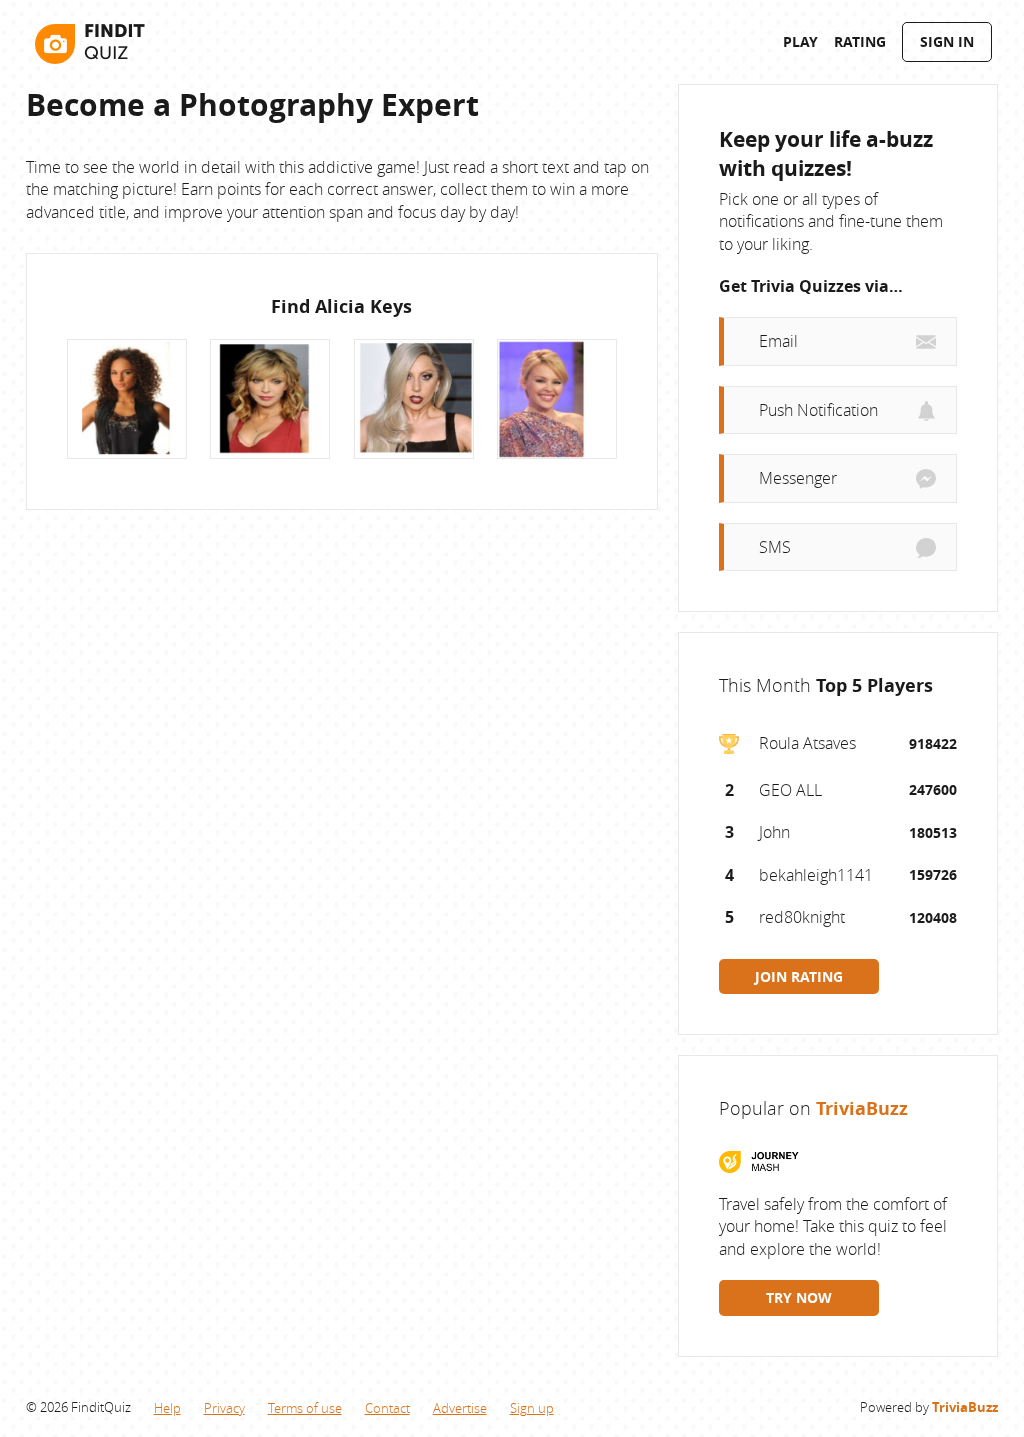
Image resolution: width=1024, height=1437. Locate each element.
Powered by (929, 1407)
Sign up (532, 1408)
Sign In (947, 41)
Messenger (798, 478)
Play (800, 41)
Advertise (460, 1408)
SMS (775, 547)
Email (778, 341)
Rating (860, 41)
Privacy (224, 1408)
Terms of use (305, 1408)
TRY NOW (799, 1297)
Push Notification (818, 410)
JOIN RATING (799, 976)
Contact (387, 1408)
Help (167, 1408)
